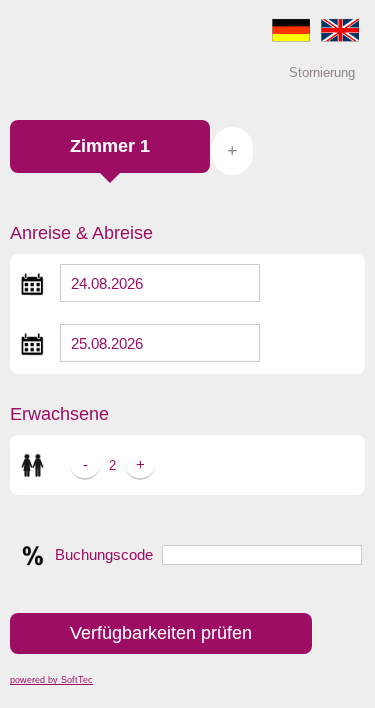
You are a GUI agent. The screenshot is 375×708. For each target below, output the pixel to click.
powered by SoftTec (51, 680)
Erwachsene (59, 414)
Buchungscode (104, 554)
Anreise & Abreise (81, 233)
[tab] (110, 156)
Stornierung (322, 72)
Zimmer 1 (110, 146)
